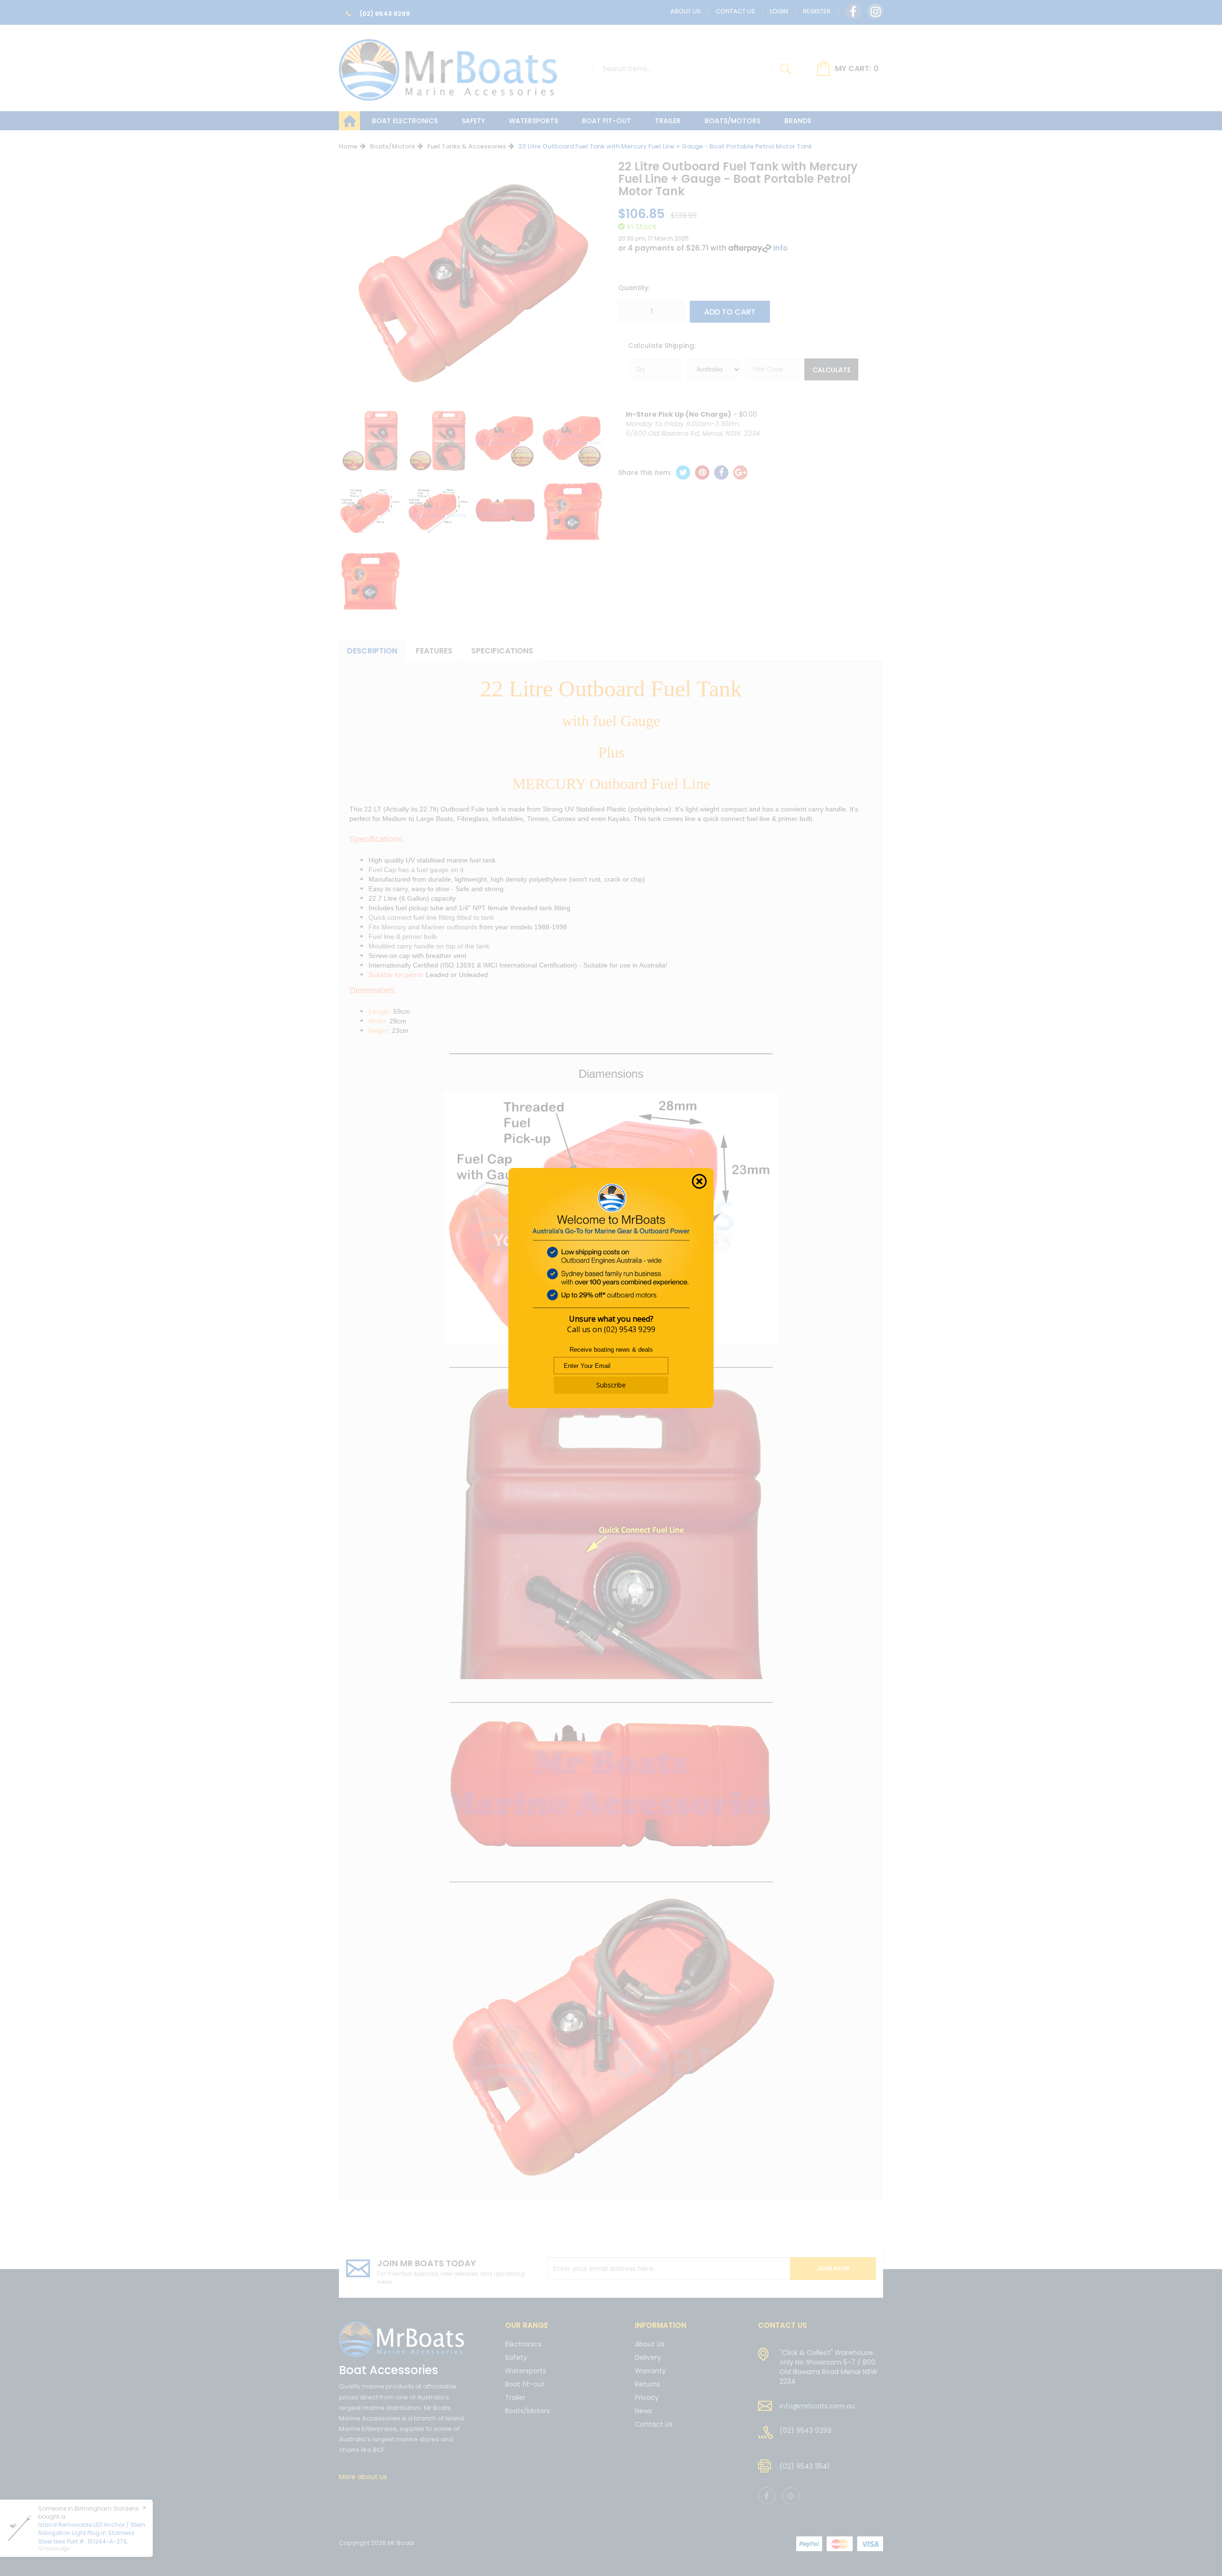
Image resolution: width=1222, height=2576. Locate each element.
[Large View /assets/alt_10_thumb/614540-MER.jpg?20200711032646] (370, 441)
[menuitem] (683, 473)
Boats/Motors (732, 121)
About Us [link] (650, 2345)
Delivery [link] (648, 2357)
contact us (783, 2325)
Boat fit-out (606, 121)
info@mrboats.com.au (817, 2406)
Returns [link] (648, 2384)
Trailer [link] (515, 2397)
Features (434, 651)
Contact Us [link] (654, 2424)
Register (817, 11)
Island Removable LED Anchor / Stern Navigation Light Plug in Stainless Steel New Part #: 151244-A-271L (82, 2533)
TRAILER (668, 121)
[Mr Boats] (448, 66)
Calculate (832, 370)
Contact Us (735, 11)
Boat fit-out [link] (525, 2384)
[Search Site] (785, 69)
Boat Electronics (405, 121)
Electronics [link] (523, 2345)
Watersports (533, 121)
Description (372, 651)
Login (779, 11)
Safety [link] (516, 2357)
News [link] (643, 2411)
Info (780, 248)
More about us (363, 2477)
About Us (685, 11)
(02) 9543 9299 (384, 14)
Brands (798, 121)
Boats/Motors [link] (527, 2411)
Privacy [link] (647, 2397)
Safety (473, 121)
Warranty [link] (650, 2371)
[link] (853, 11)
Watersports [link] (526, 2371)
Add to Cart (730, 312)
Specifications (502, 651)
